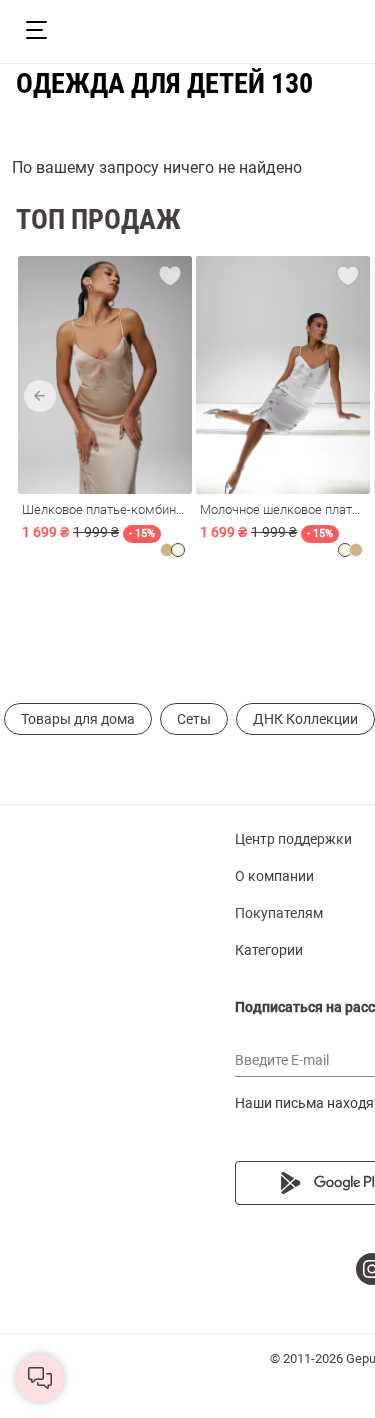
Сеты (194, 719)
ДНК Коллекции (305, 719)
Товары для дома (78, 719)
